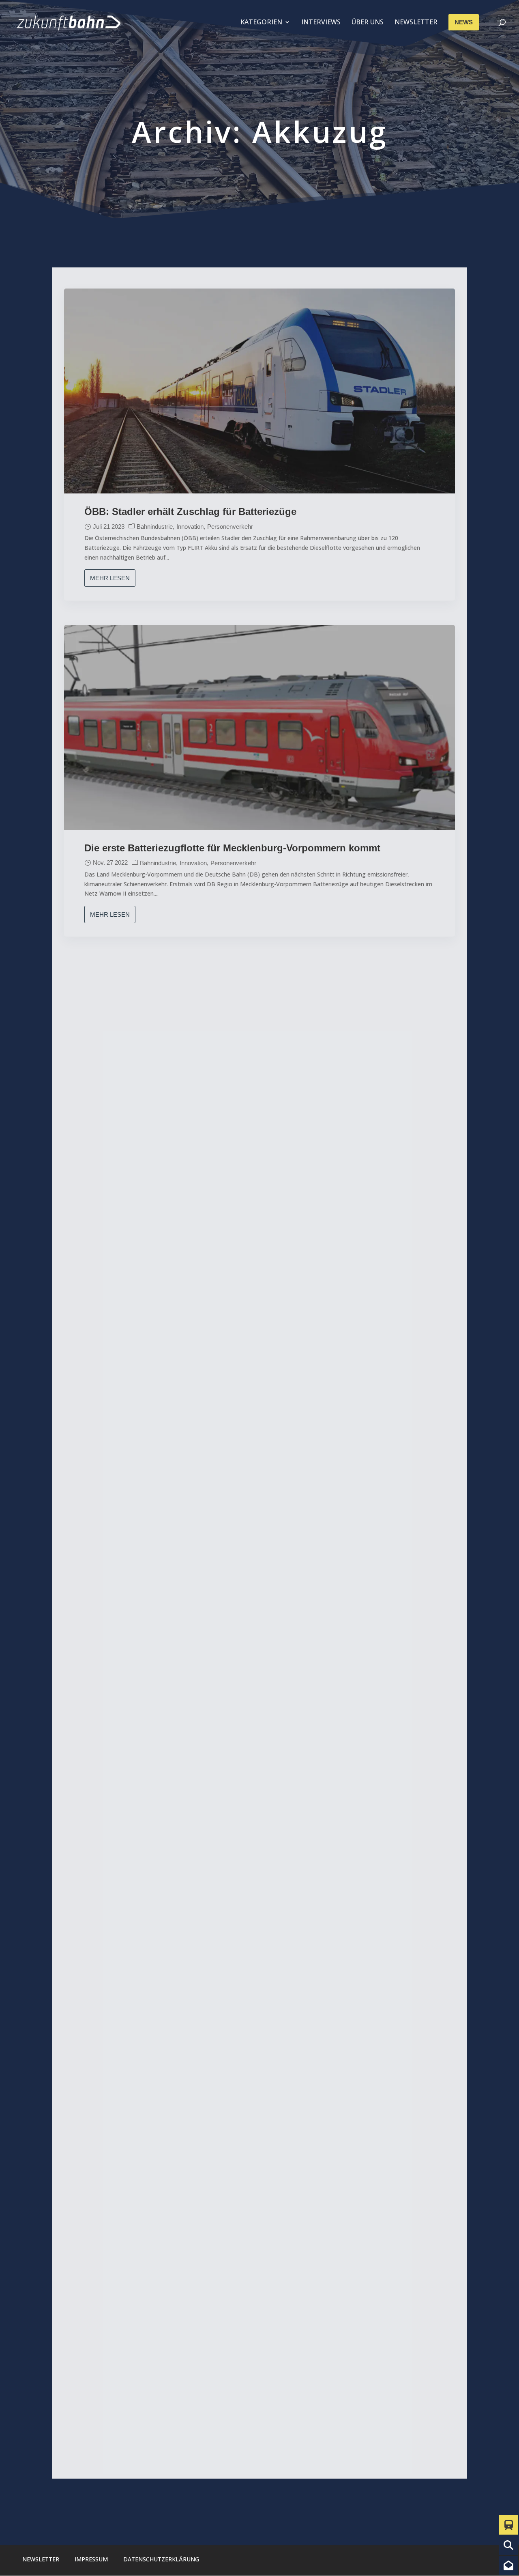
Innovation (190, 527)
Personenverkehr (230, 527)
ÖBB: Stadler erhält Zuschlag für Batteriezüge (190, 512)
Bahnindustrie (155, 527)
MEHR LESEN (110, 578)
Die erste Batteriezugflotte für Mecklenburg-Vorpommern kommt (232, 848)
